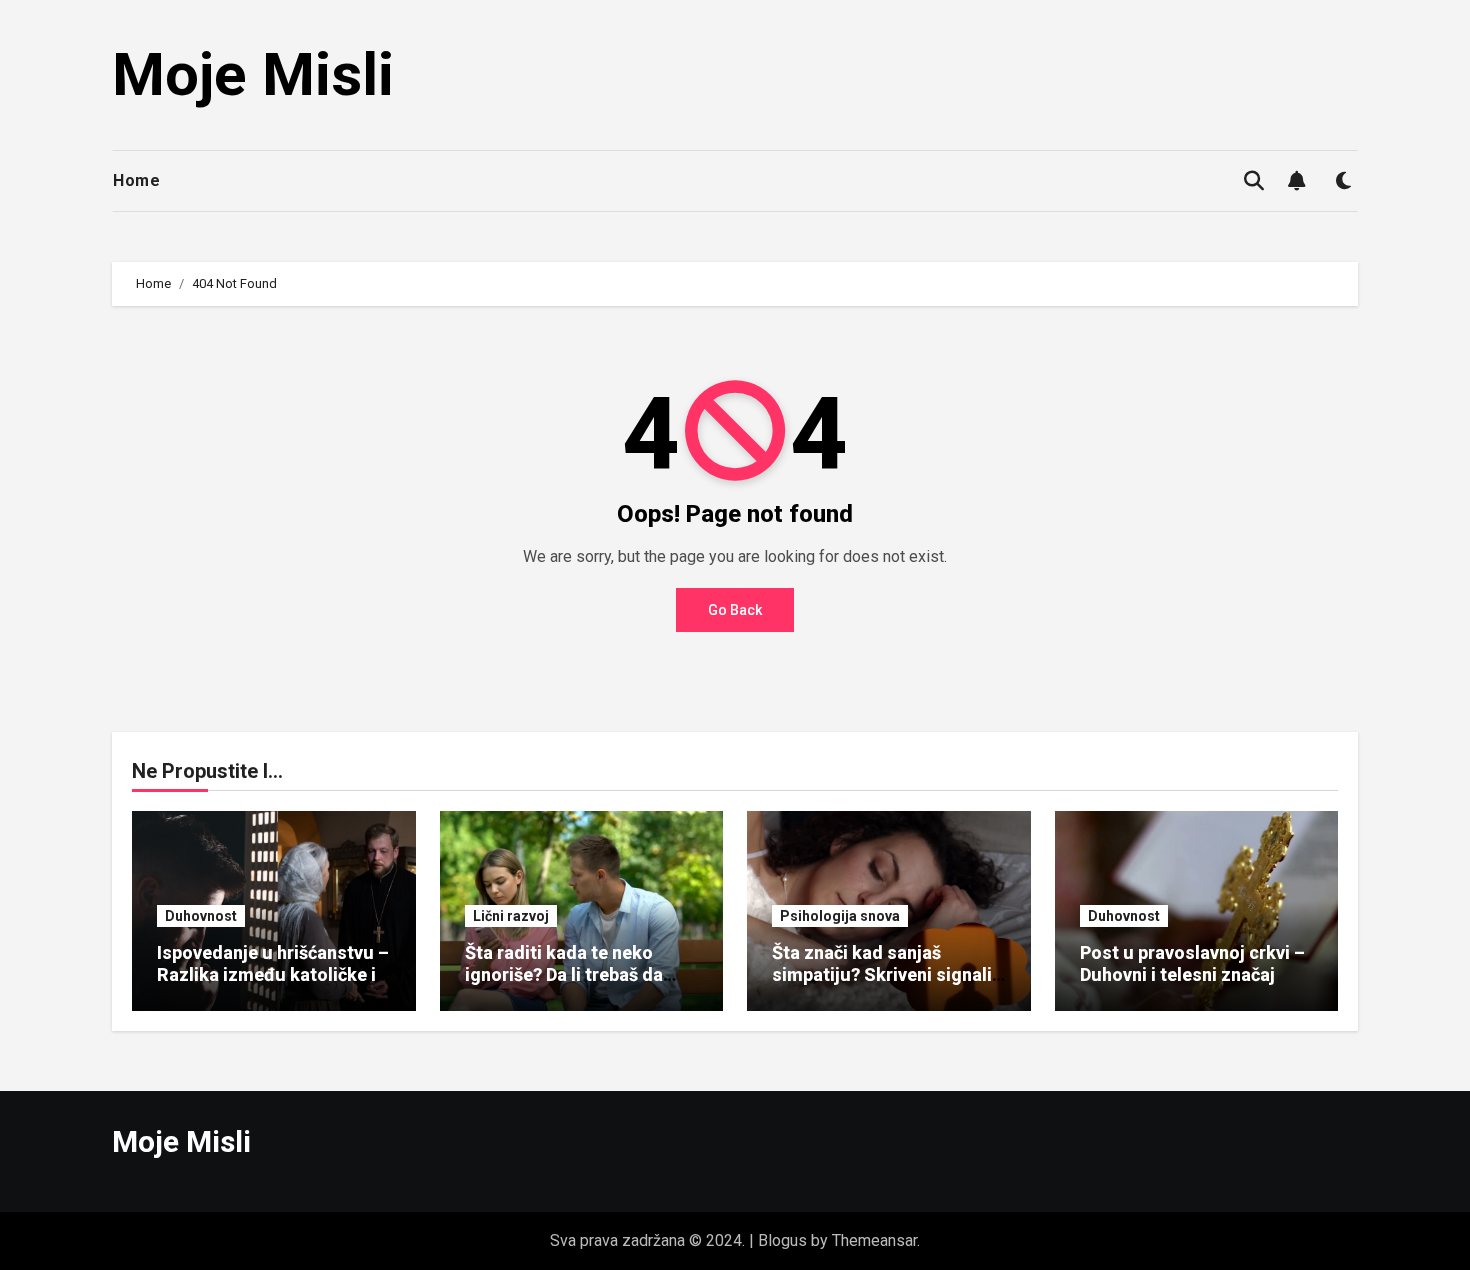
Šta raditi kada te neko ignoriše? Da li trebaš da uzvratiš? (564, 974)
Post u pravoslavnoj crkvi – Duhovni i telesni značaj (1192, 963)
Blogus (782, 1240)
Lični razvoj (511, 916)
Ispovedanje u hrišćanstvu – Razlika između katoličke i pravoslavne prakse (273, 974)
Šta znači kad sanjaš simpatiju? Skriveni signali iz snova (882, 974)
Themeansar (874, 1240)
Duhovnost (201, 916)
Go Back (735, 610)
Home (136, 180)
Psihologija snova (840, 916)
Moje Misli (253, 74)
